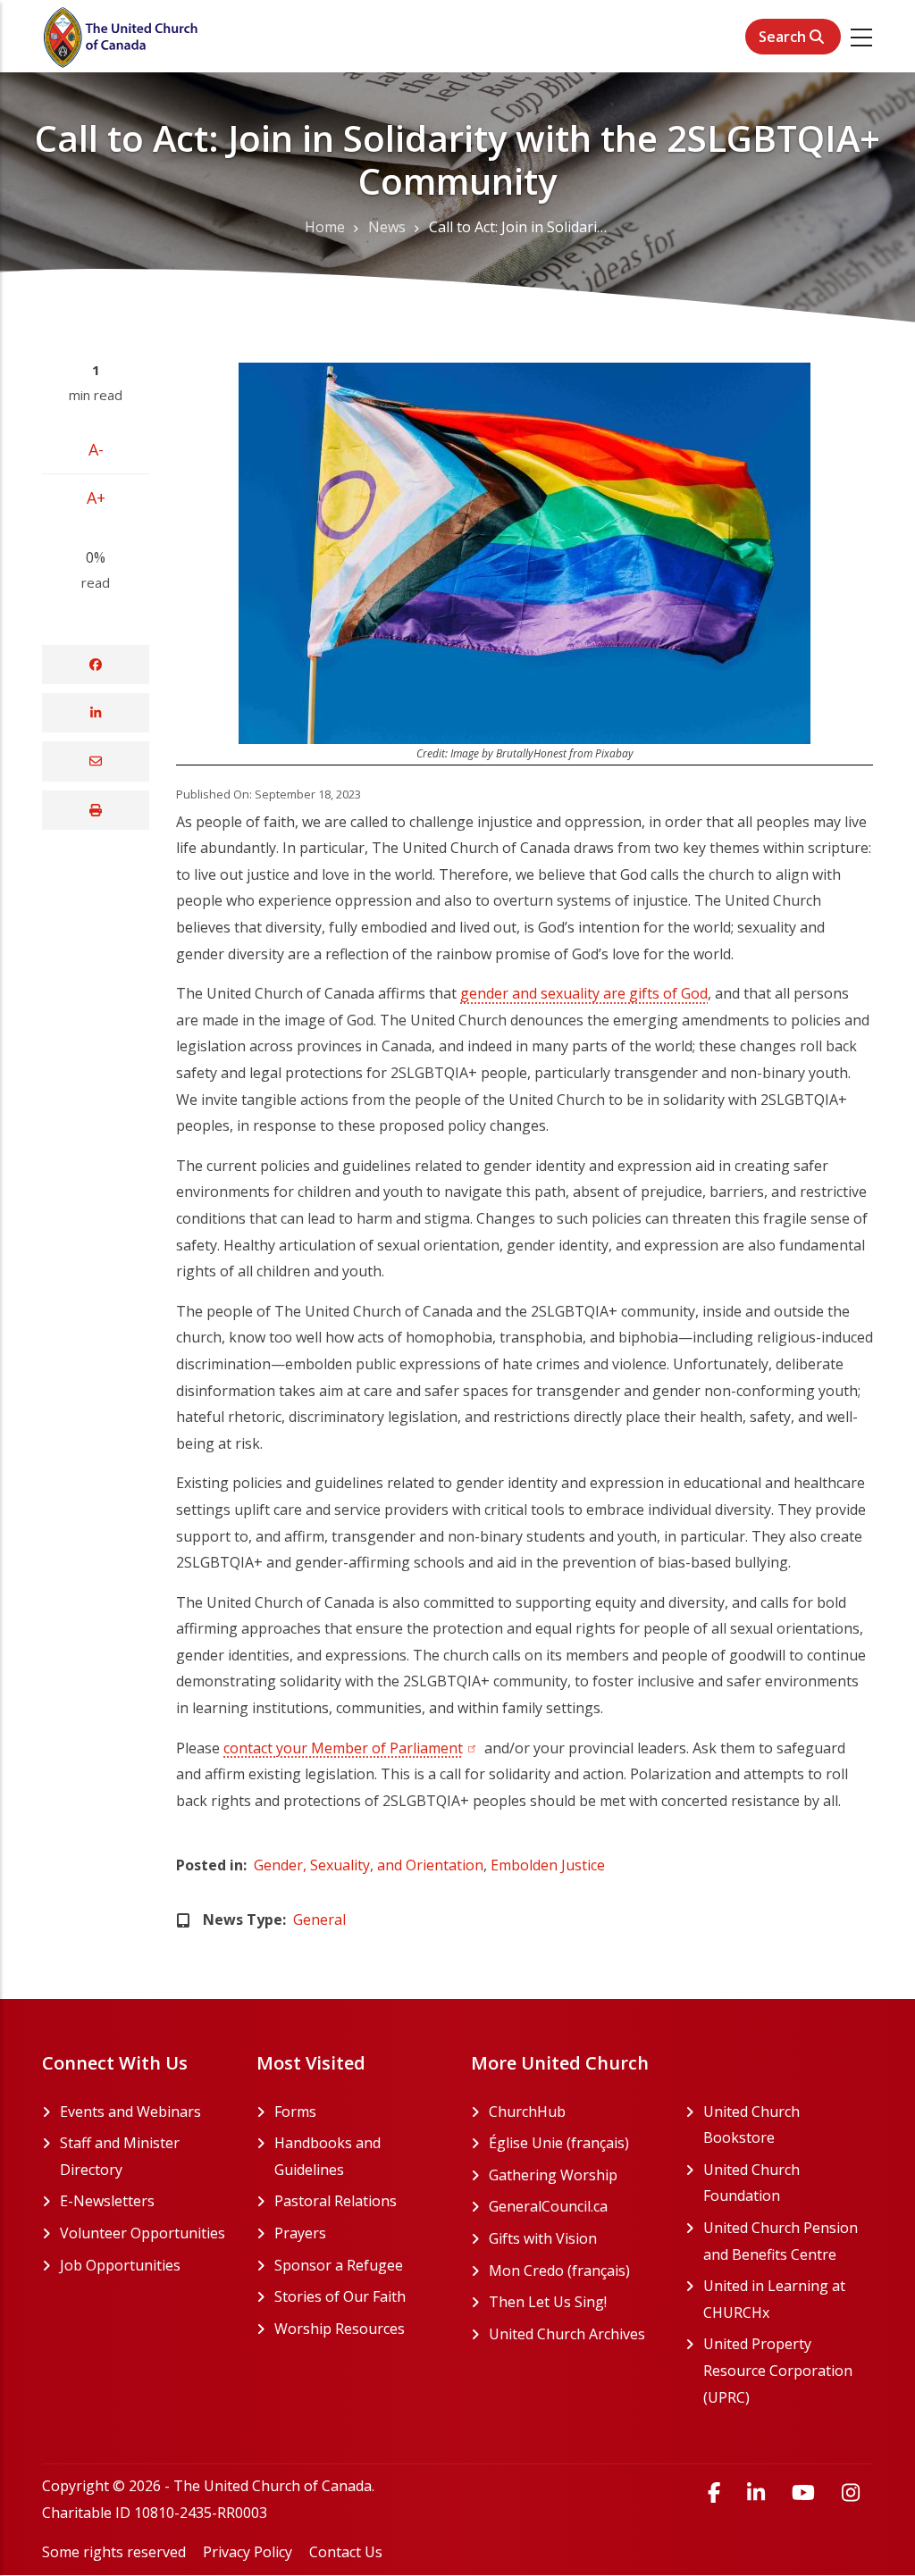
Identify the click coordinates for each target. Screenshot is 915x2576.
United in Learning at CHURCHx (788, 2299)
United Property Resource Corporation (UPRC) (788, 2370)
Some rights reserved (114, 2552)
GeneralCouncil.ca (574, 2206)
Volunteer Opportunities (143, 2233)
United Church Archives (574, 2334)
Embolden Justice (548, 1865)
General (319, 1919)
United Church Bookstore (788, 2125)
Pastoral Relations (336, 2201)
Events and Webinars (130, 2112)
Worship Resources (340, 2329)
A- (96, 449)
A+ (96, 498)
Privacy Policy (248, 2552)
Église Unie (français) (574, 2143)
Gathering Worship (574, 2175)
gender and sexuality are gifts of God (584, 993)
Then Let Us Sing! (574, 2302)
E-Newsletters (107, 2201)
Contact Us (346, 2552)
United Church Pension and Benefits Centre (788, 2241)
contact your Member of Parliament (352, 1748)
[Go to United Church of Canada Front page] (122, 36)
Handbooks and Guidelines (327, 2156)
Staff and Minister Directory (120, 2156)
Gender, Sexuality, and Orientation (369, 1865)
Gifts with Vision (574, 2238)
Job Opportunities (120, 2265)
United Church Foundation (788, 2183)
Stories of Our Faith (340, 2296)
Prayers (300, 2233)
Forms (295, 2112)
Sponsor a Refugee (339, 2265)
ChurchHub (574, 2112)
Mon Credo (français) (574, 2271)
